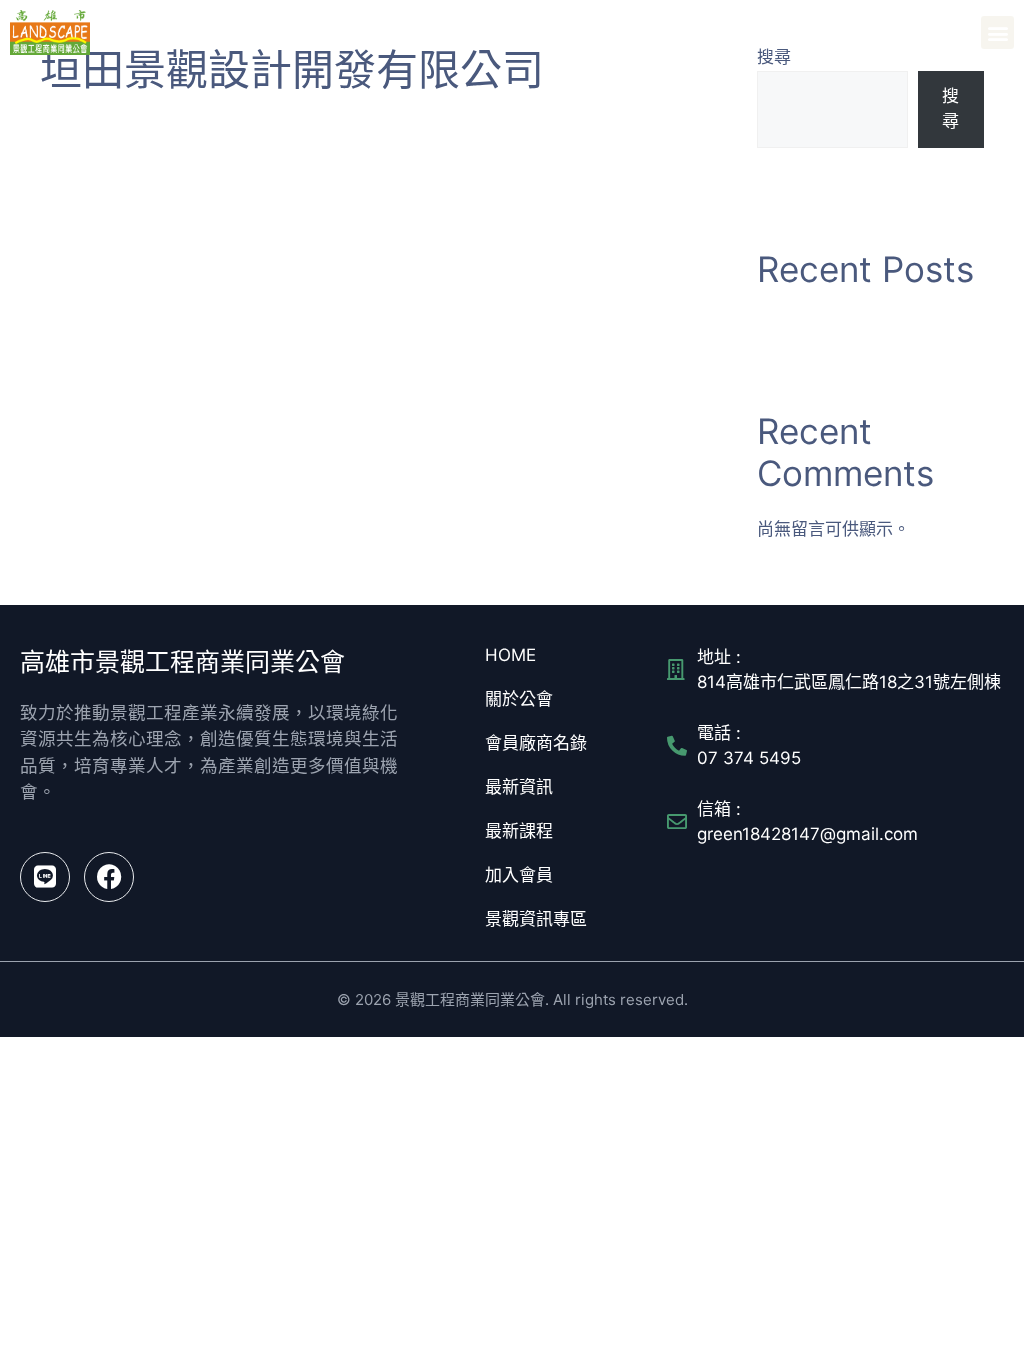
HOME (510, 655)
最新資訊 (519, 787)
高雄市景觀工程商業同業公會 (210, 32)
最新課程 (519, 831)
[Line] (45, 877)
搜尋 (950, 109)
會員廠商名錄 (536, 743)
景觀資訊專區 (536, 919)
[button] (997, 32)
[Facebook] (109, 877)
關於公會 (519, 699)
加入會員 (519, 875)
